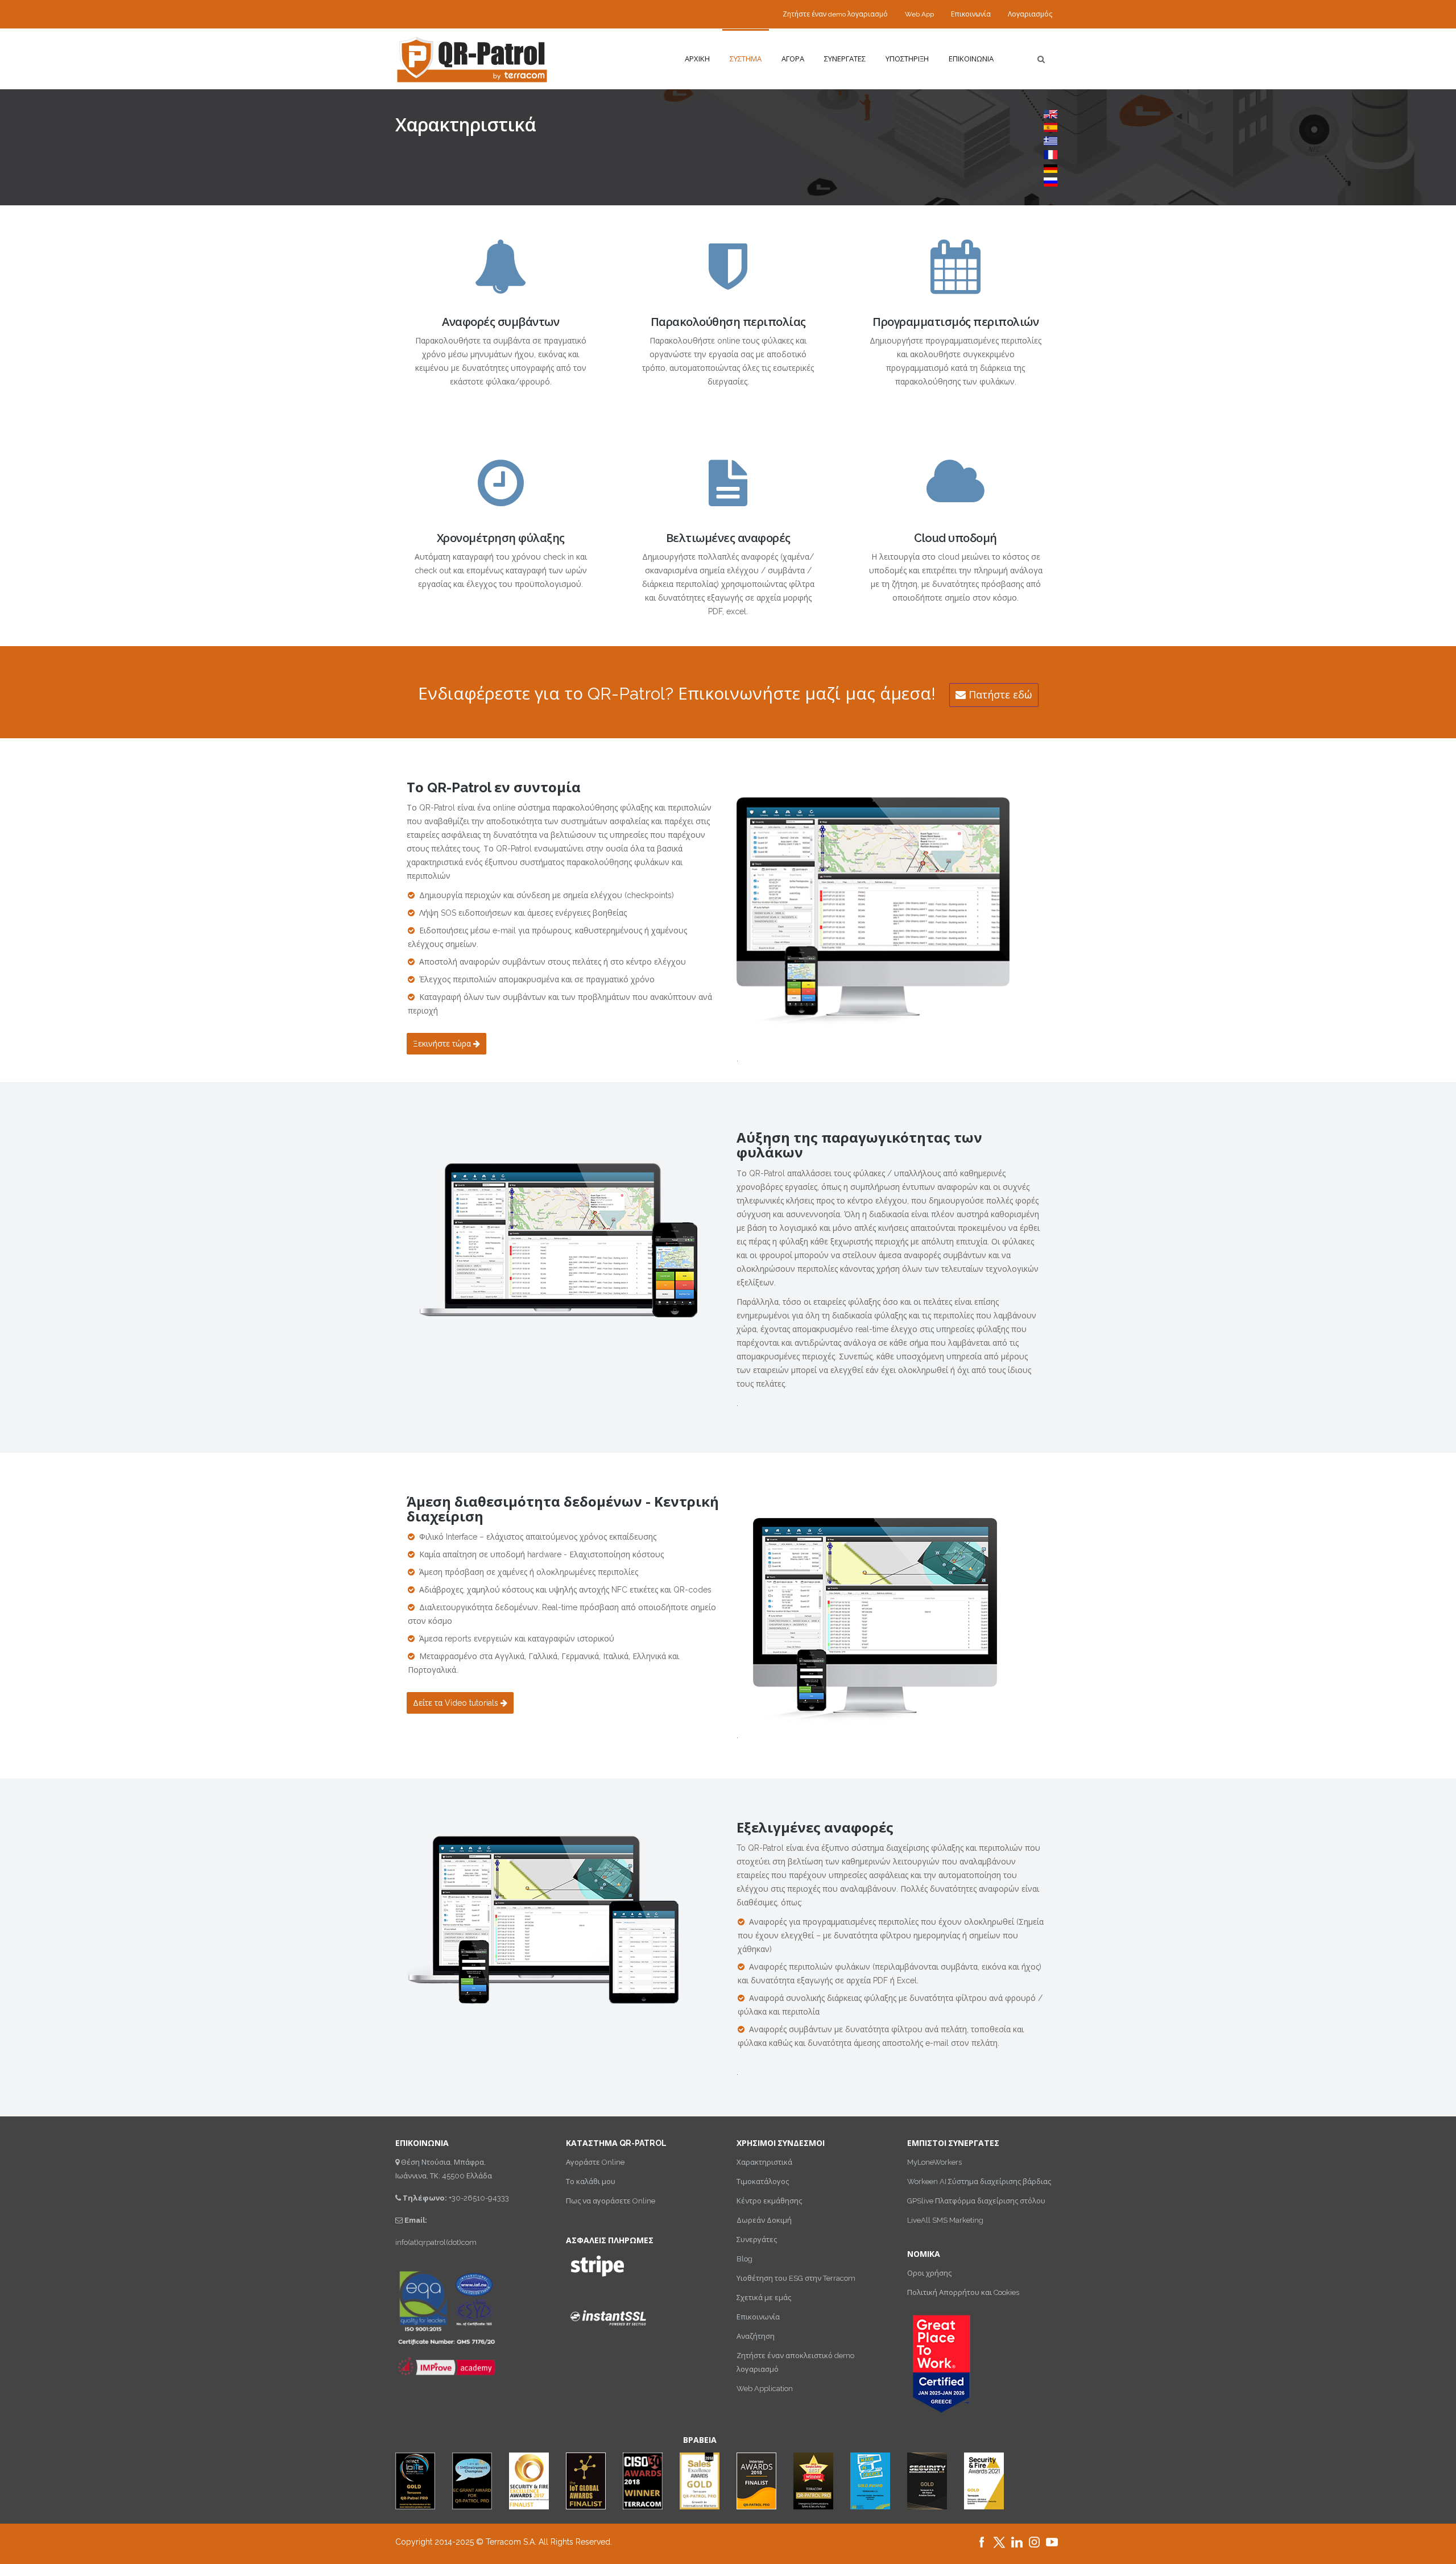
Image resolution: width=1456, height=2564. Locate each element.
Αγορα (793, 59)
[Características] (1050, 127)
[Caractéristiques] (1050, 154)
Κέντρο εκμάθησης (769, 2201)
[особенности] (1050, 181)
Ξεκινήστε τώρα (443, 1044)
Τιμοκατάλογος (763, 2182)
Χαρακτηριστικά (764, 2162)
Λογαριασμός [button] (1030, 14)
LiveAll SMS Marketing (945, 2220)
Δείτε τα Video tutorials (457, 1703)
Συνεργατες (845, 59)
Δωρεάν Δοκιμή (764, 2220)
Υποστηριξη (907, 59)
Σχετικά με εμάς (764, 2298)
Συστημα (746, 59)
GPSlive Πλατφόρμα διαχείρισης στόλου (976, 2201)
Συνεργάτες (757, 2240)
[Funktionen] (1050, 168)
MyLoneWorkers (934, 2162)
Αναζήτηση (756, 2336)
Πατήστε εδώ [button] (999, 695)
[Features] (1050, 113)
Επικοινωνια (971, 59)
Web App (919, 14)
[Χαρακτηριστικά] (1050, 140)
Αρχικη (697, 59)
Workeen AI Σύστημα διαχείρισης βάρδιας (979, 2182)
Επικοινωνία (971, 14)
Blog (744, 2259)
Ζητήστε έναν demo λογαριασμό (835, 14)
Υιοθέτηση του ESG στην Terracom (796, 2278)
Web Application (765, 2389)
